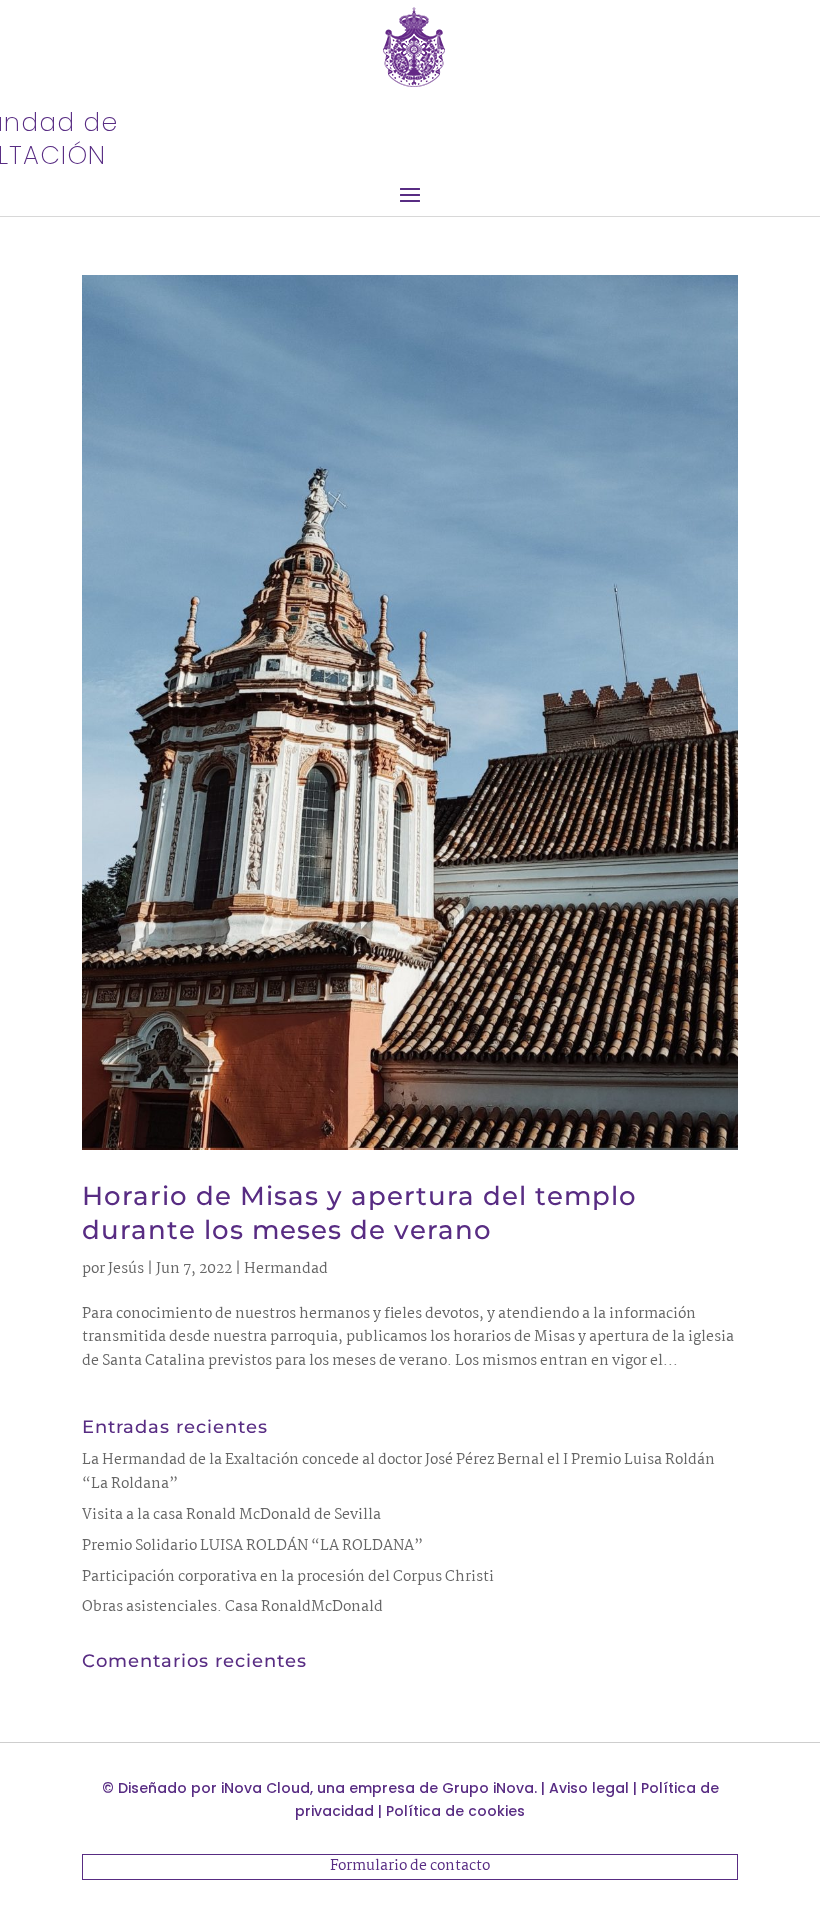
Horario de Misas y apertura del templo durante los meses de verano (359, 1213)
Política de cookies (455, 1811)
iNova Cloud (265, 1788)
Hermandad (286, 1269)
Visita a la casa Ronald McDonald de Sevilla (231, 1515)
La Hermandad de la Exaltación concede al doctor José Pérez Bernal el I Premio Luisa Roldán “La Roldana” (398, 1472)
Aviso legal (589, 1788)
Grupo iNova (488, 1788)
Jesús (126, 1269)
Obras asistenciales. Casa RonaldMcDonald (232, 1607)
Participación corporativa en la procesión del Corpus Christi (288, 1577)
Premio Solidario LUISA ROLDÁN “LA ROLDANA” (252, 1546)
